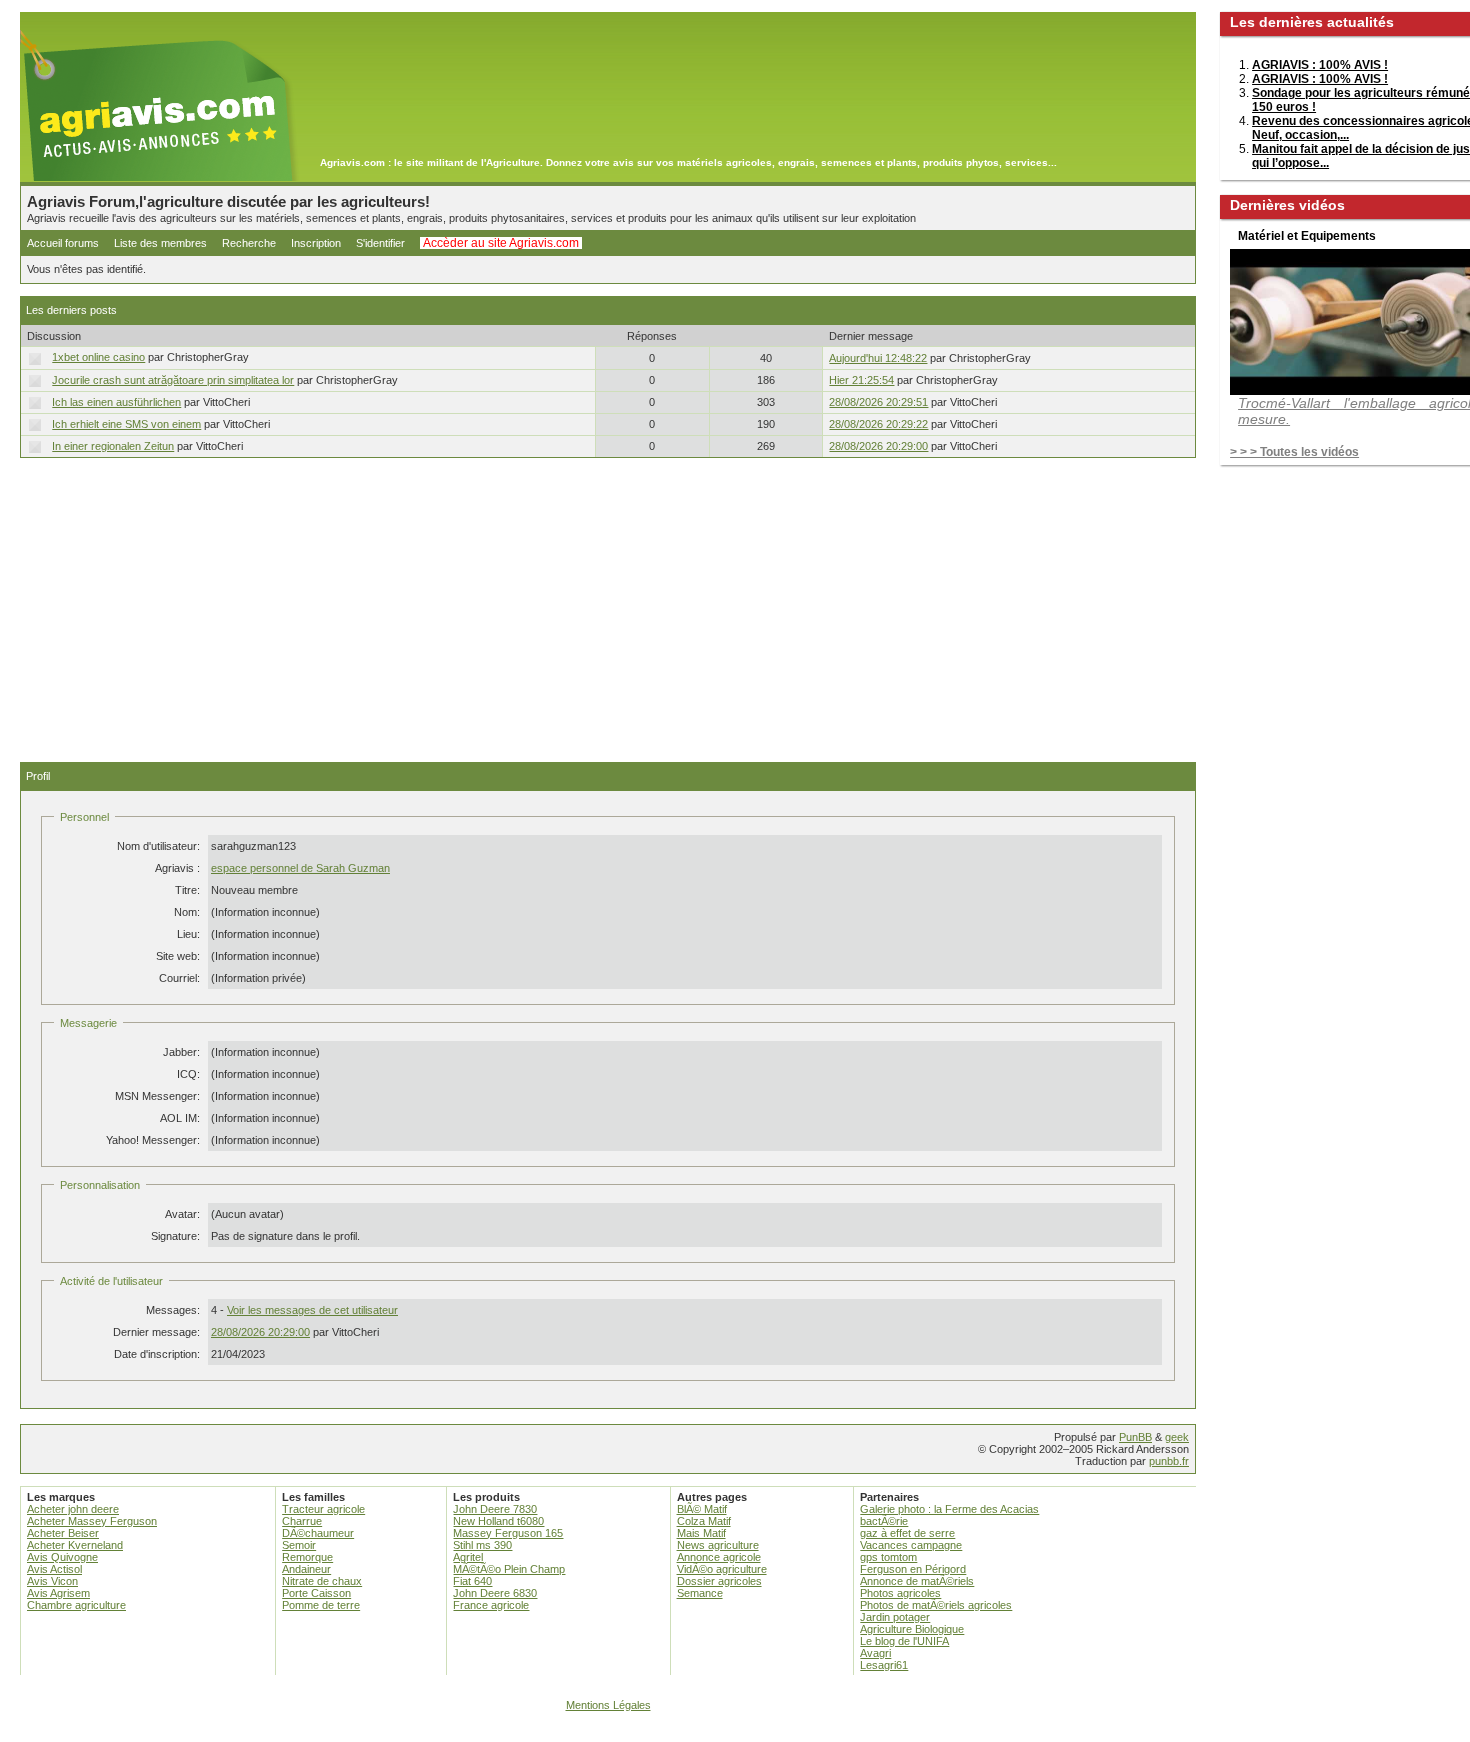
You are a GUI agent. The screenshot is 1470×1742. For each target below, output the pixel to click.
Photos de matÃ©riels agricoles (936, 1605)
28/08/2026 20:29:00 (878, 446)
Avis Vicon (52, 1581)
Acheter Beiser (63, 1533)
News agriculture (718, 1545)
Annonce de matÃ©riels (917, 1581)
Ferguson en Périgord (913, 1569)
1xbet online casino (98, 357)
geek (1177, 1437)
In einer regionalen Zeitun (113, 446)
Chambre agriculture (76, 1605)
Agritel (468, 1557)
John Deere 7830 (495, 1509)
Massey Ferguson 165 (508, 1533)
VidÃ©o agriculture (722, 1569)
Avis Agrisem (58, 1593)
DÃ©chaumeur (318, 1533)
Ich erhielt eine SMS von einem (126, 424)
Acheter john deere (73, 1509)
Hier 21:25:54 (861, 380)
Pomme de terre (321, 1605)
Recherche (249, 243)
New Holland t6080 (498, 1521)
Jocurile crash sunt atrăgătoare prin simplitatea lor (173, 380)
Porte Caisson (316, 1593)
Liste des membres (160, 243)
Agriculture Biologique (912, 1629)
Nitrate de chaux (322, 1581)
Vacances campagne (911, 1545)
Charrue (302, 1521)
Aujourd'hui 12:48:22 (878, 358)
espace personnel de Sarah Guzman (300, 868)
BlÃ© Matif (702, 1509)
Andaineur (306, 1569)
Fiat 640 (472, 1581)
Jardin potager (895, 1617)
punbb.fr (1169, 1461)
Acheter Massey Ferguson (92, 1521)
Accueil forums (63, 243)
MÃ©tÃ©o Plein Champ (509, 1569)
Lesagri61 (884, 1665)
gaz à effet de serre (907, 1533)
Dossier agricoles (719, 1581)
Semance (700, 1593)
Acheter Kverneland (75, 1545)
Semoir (299, 1545)
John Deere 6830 (495, 1593)
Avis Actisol (54, 1569)
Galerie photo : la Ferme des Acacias (949, 1509)
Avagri (875, 1653)
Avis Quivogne (62, 1557)
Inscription (316, 243)
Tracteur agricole (323, 1509)
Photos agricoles (900, 1593)
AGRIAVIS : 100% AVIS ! (1320, 65)
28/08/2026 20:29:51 (878, 402)
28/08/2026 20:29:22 (878, 424)
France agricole (491, 1605)
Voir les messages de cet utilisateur (312, 1310)
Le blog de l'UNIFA (904, 1641)
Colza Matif (704, 1521)
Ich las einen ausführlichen (116, 402)
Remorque (307, 1557)
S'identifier (380, 243)
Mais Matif (701, 1533)
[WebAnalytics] (735, 1732)
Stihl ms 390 (482, 1545)
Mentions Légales (608, 1705)
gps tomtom (888, 1557)
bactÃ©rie (884, 1521)
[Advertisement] (608, 610)
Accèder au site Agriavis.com (501, 243)
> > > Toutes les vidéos (1294, 452)
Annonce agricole (719, 1557)
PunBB (1135, 1437)
